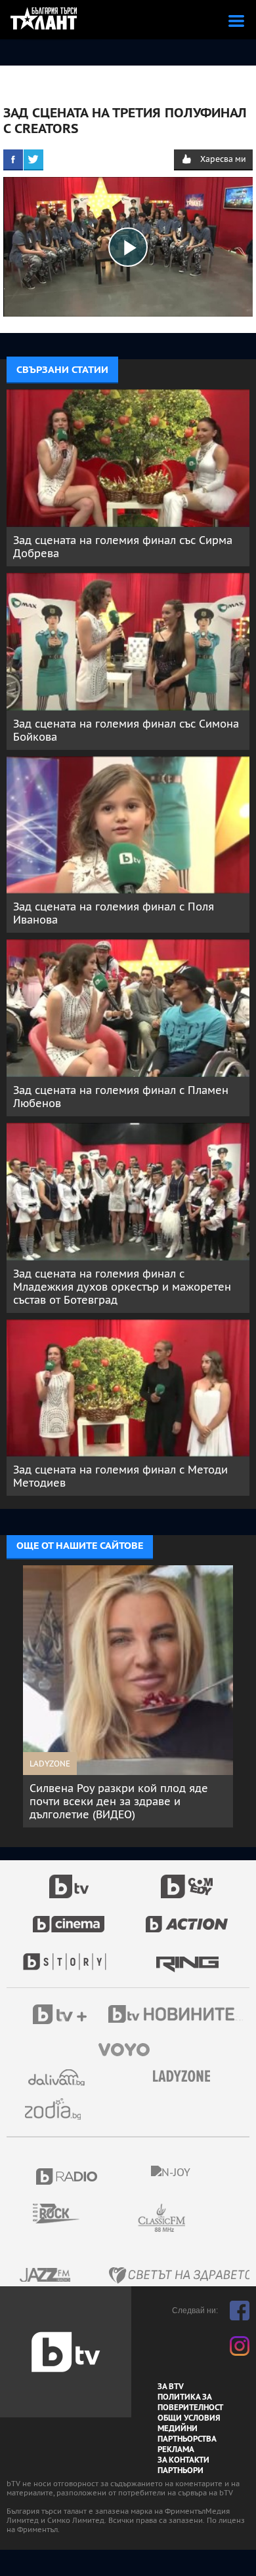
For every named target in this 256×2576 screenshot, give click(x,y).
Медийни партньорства (187, 2434)
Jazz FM (46, 2275)
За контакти (183, 2460)
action (187, 1917)
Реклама (176, 2449)
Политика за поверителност (190, 2402)
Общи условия (189, 2418)
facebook (240, 2311)
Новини (177, 2016)
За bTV (171, 2387)
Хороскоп (58, 2109)
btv (69, 1879)
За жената (186, 2077)
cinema (69, 1917)
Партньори (181, 2470)
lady (69, 1955)
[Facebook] (13, 159)
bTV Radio (67, 2176)
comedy (187, 1879)
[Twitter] (33, 159)
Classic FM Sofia (197, 2218)
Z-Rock (64, 2214)
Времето (58, 2078)
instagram (240, 2346)
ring (187, 1955)
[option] (128, 1690)
